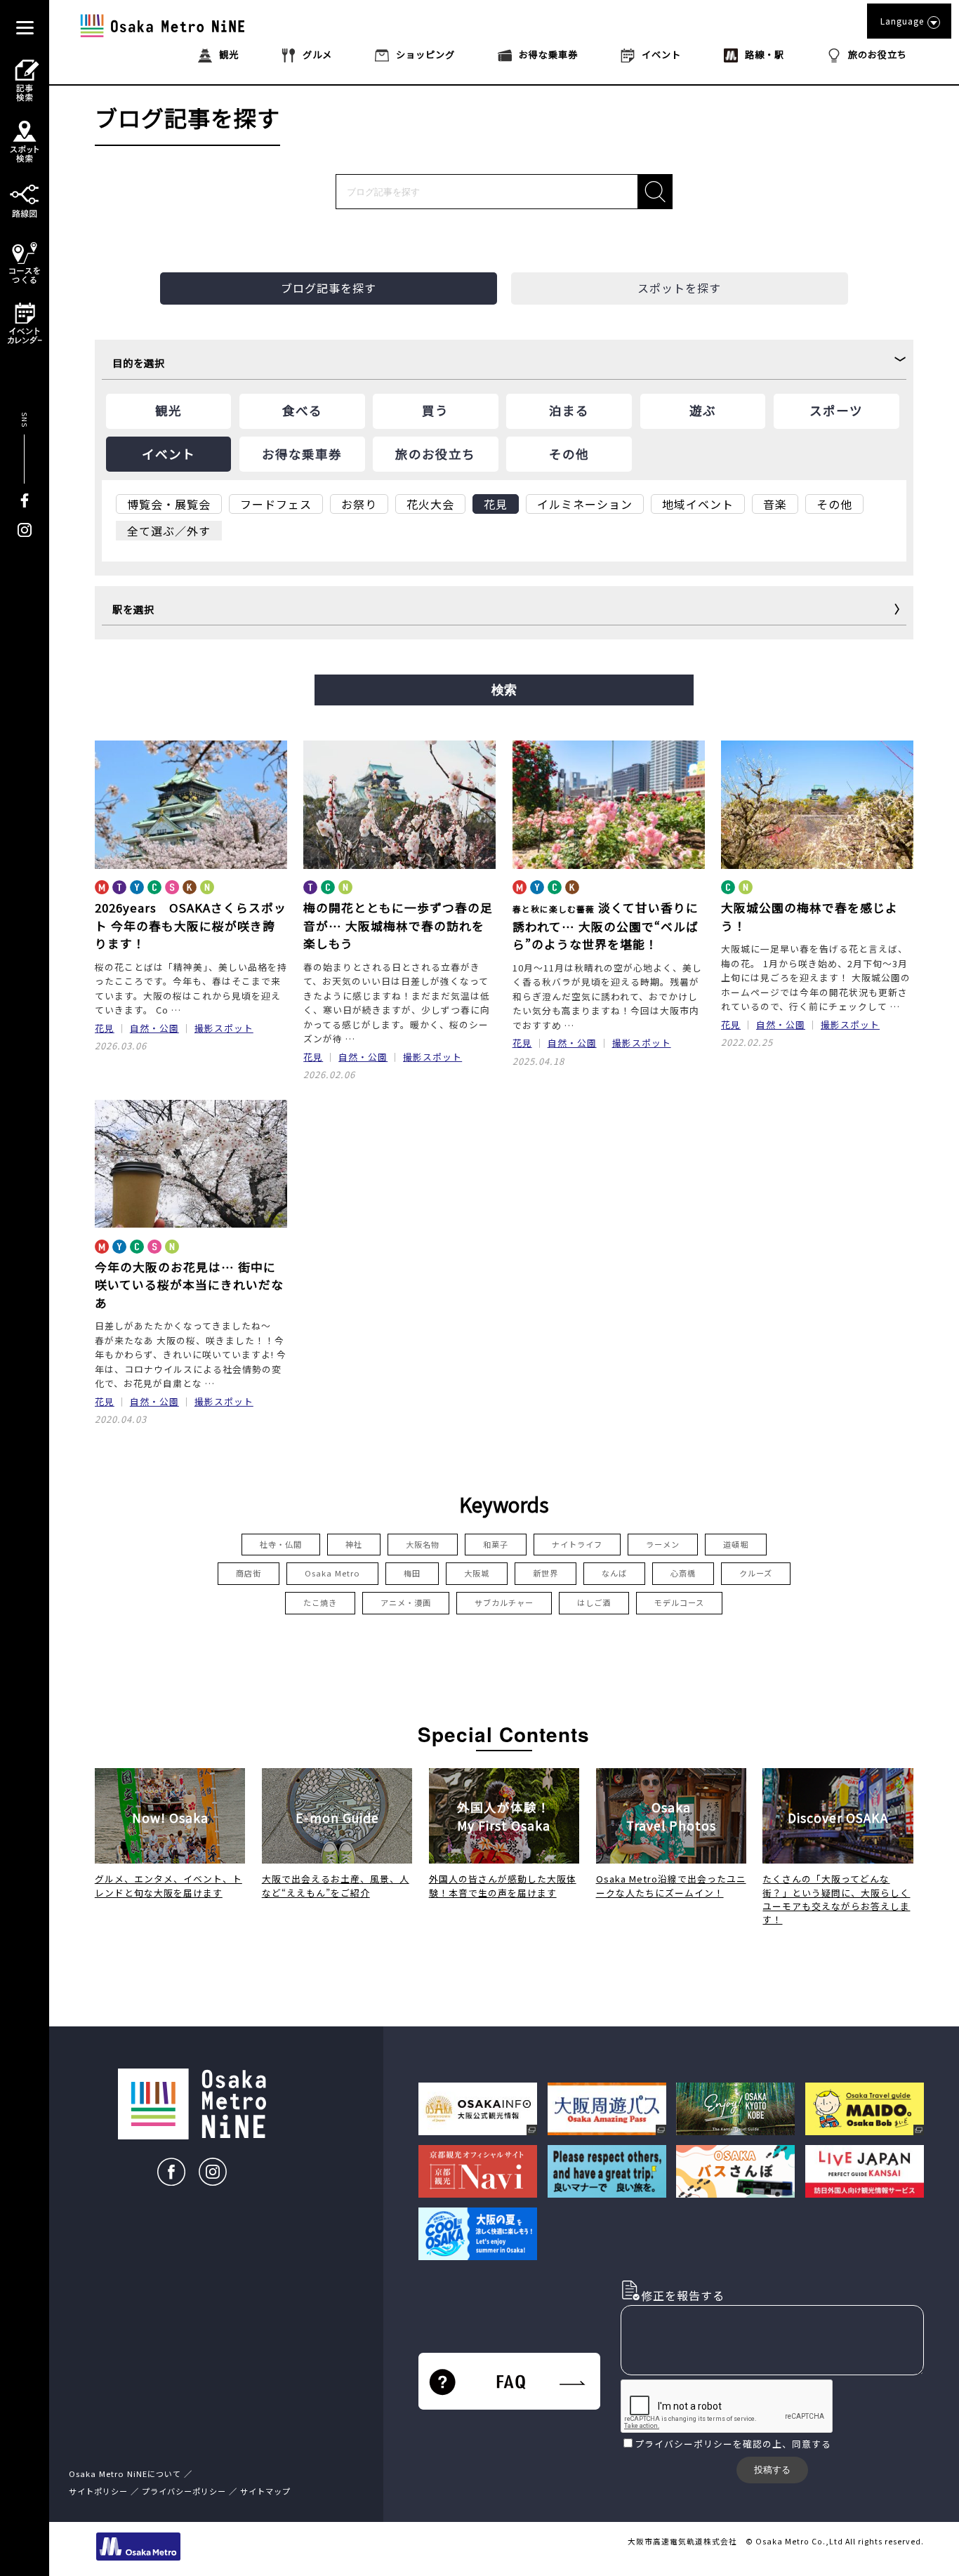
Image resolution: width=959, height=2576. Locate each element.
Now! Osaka (170, 1818)
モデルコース (679, 1602)
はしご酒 (594, 1602)
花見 (105, 1028)
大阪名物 (423, 1544)
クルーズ (756, 1573)
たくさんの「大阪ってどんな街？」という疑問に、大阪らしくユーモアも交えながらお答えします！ (836, 1899)
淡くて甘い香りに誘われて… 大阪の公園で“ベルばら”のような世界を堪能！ (606, 926)
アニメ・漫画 (406, 1602)
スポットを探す (679, 288)
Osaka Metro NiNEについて (125, 2474)
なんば (614, 1573)
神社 (354, 1544)
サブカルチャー (504, 1602)
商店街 (249, 1573)
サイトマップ (265, 2491)
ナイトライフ (577, 1544)
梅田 (412, 1573)
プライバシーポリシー (684, 2444)
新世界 (545, 1573)
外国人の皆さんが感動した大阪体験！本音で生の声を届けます (503, 1885)
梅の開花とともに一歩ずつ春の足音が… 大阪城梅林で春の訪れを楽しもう (398, 925)
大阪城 (477, 1573)
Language (902, 21)
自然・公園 (154, 1028)
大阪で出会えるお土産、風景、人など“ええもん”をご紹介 (336, 1885)
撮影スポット (224, 1028)
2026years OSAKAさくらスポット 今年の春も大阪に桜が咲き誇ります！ (191, 925)
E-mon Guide (337, 1818)
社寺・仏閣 (281, 1544)
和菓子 (496, 1544)
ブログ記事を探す (329, 288)
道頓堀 (736, 1544)
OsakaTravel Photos (671, 1816)
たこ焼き (320, 1602)
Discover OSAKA (838, 1818)
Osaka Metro (332, 1573)
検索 (504, 690)
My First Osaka (504, 1816)
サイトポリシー (98, 2491)
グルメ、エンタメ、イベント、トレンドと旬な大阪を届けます (168, 1885)
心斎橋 (683, 1573)
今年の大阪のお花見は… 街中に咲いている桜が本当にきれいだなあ (189, 1285)
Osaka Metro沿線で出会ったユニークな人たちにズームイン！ (671, 1885)
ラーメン (663, 1544)
